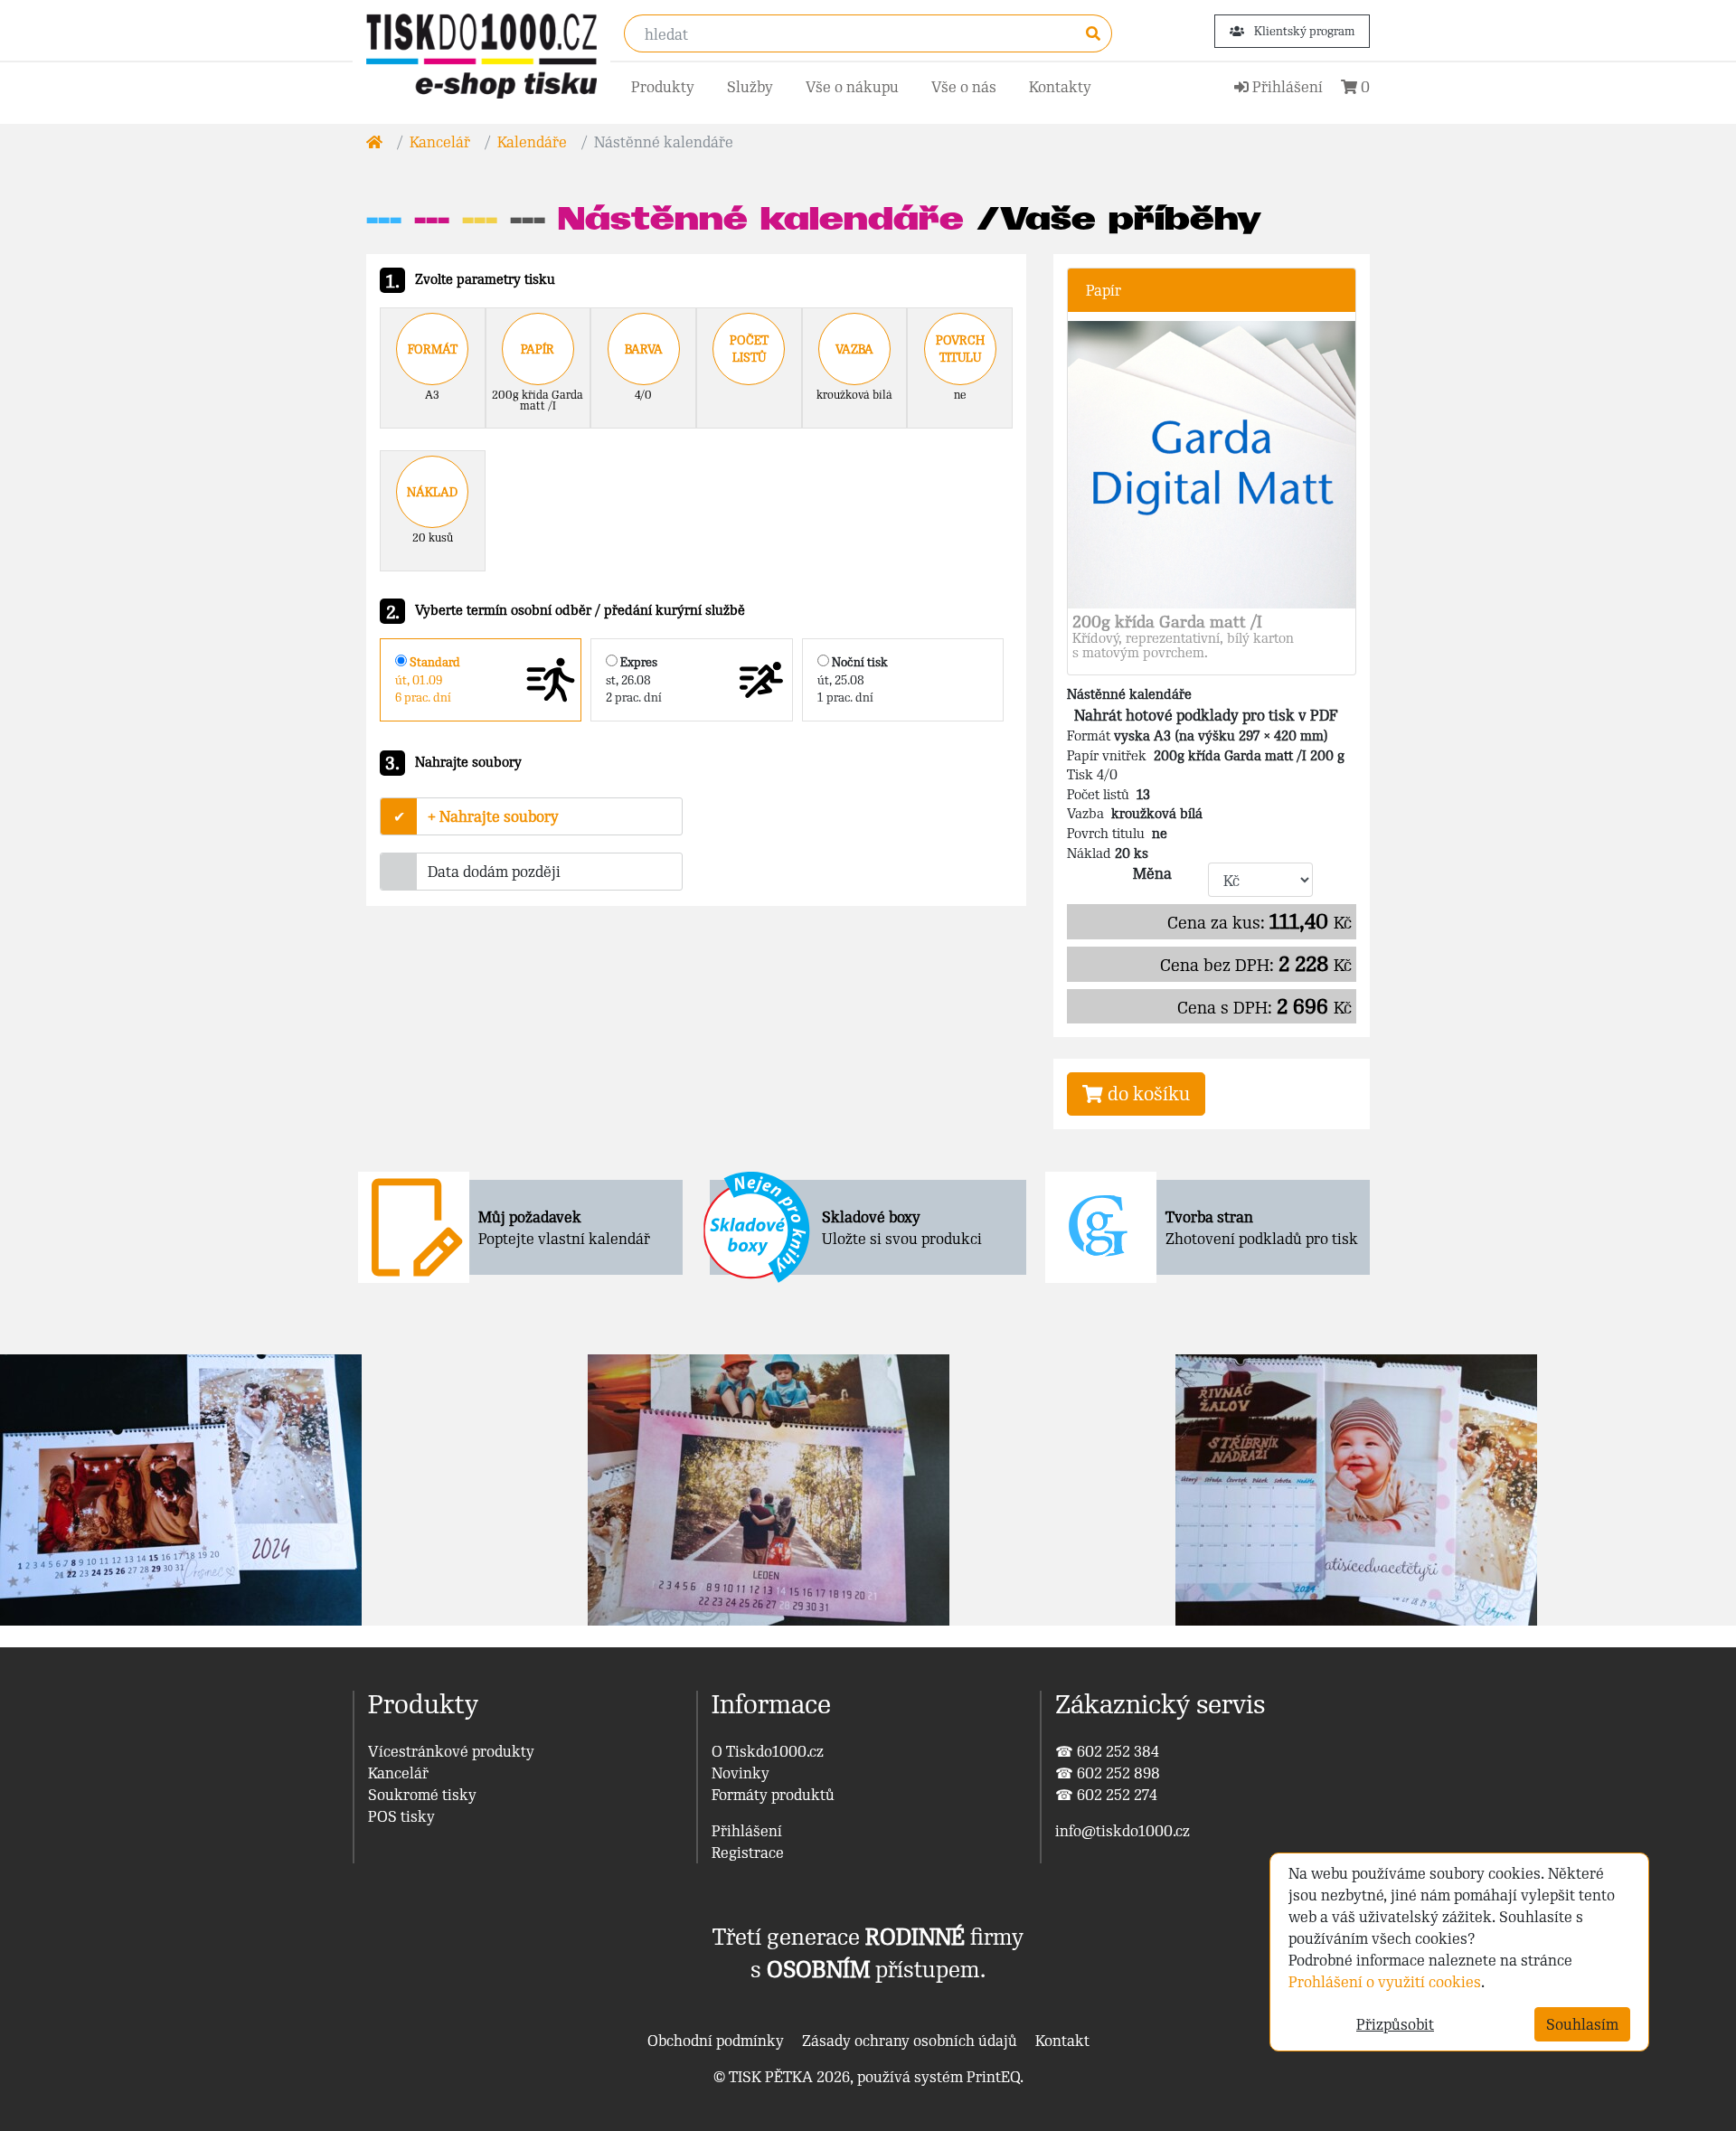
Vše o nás (964, 87)
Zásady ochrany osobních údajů (910, 2041)
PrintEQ (993, 2077)
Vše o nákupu (852, 87)
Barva (644, 349)
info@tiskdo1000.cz (1123, 1831)
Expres (634, 679)
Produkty (663, 87)
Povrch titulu (960, 349)
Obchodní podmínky (716, 2041)
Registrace (748, 1853)
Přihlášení (747, 1831)
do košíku (1146, 1094)
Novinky (741, 1773)
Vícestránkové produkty (451, 1751)
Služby (750, 87)
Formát (433, 349)
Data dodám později (494, 872)
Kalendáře (532, 142)
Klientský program (1303, 31)
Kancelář (440, 142)
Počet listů (749, 349)
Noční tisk (853, 679)
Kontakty (1060, 87)
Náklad (432, 492)
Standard (428, 679)
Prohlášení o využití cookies (1385, 1982)
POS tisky (401, 1816)
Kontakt (1062, 2041)
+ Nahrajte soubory (493, 816)
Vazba (854, 349)
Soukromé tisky (422, 1795)
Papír (538, 349)
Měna (1152, 873)
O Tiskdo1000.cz (768, 1751)
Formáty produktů (773, 1795)
